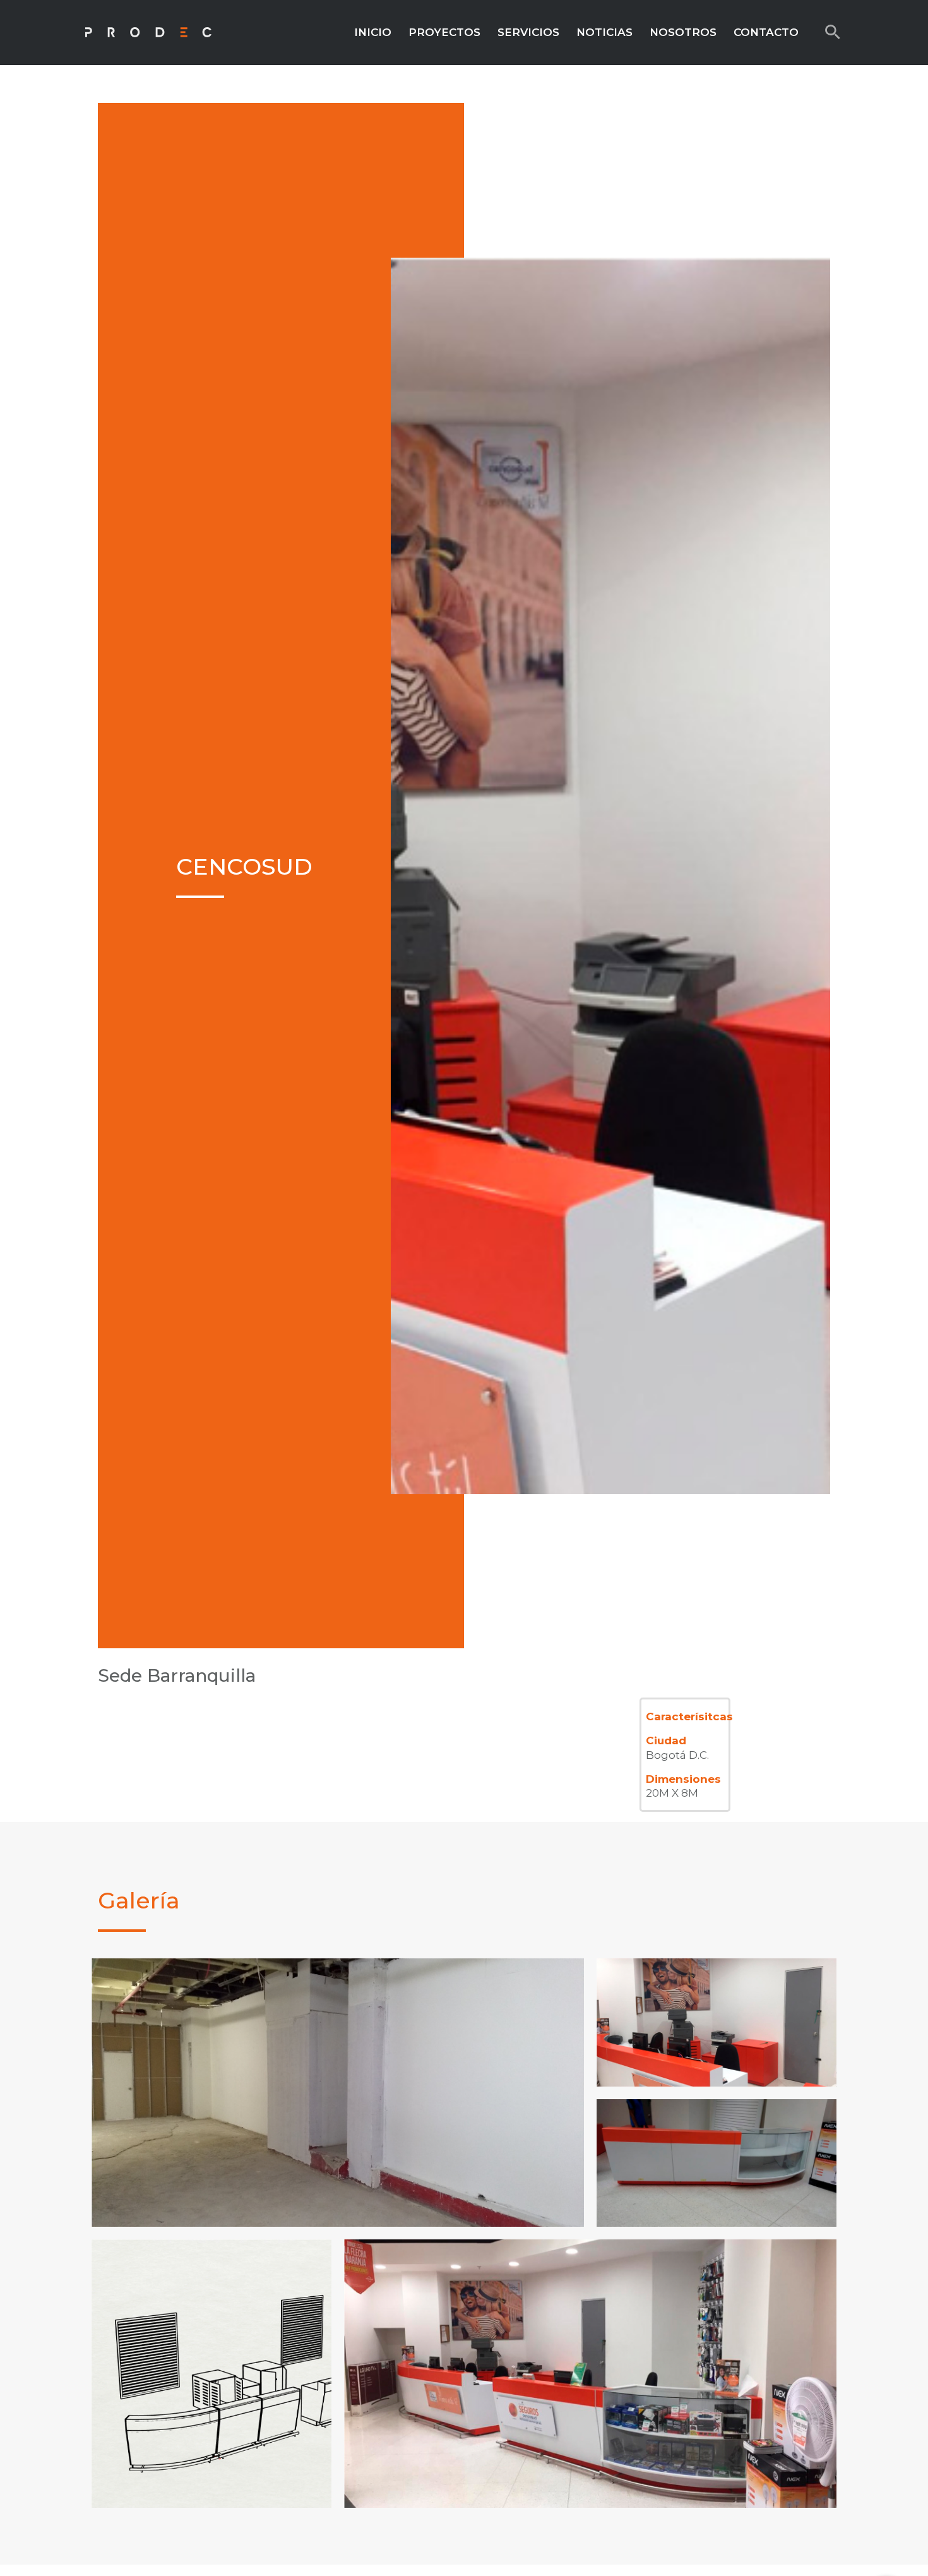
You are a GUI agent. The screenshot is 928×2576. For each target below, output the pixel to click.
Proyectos (444, 32)
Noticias (604, 32)
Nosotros (683, 32)
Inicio (373, 32)
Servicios (528, 32)
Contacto (766, 32)
